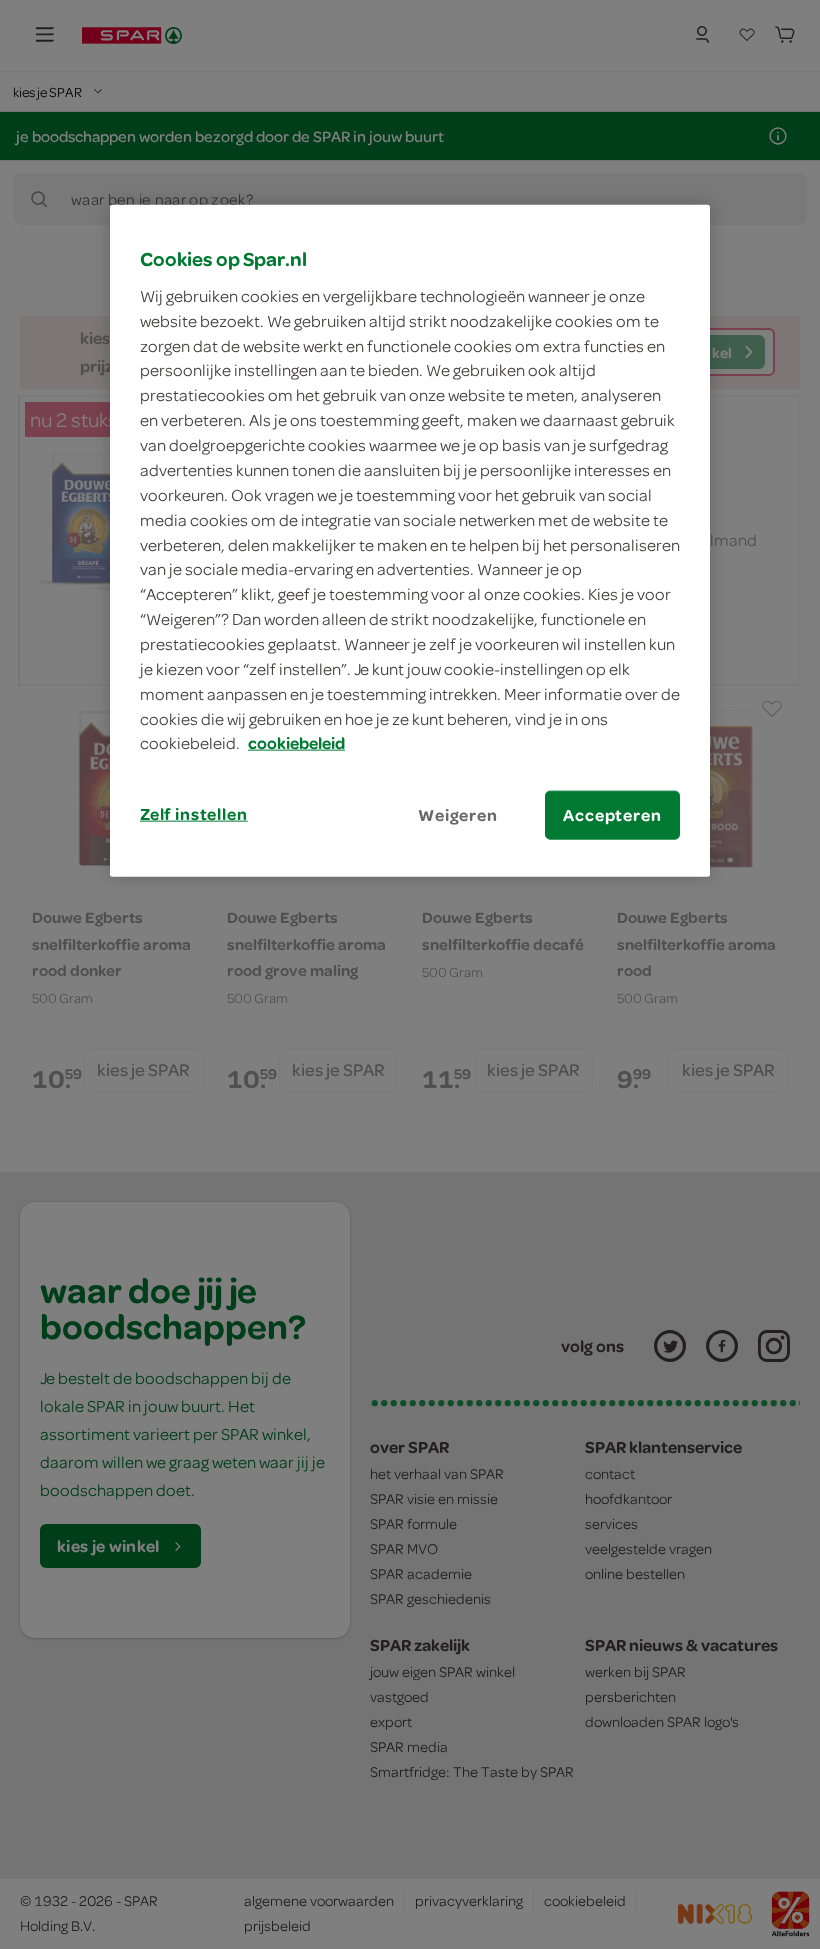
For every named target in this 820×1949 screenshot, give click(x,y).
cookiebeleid (296, 743)
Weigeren (458, 815)
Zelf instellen (194, 814)
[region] (410, 541)
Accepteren (612, 815)
